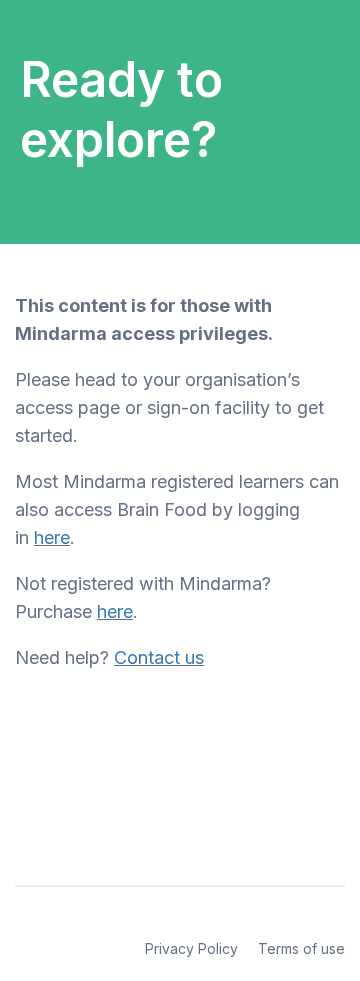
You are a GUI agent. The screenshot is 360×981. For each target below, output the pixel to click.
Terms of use (301, 948)
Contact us (159, 657)
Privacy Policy (191, 948)
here (52, 537)
